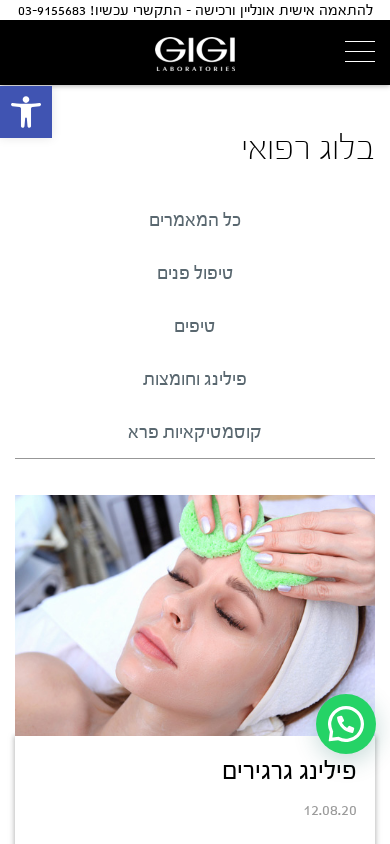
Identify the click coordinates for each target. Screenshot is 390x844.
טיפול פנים (195, 273)
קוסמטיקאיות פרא (195, 432)
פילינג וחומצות (195, 379)
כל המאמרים (195, 220)
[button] (26, 112)
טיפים (195, 326)
